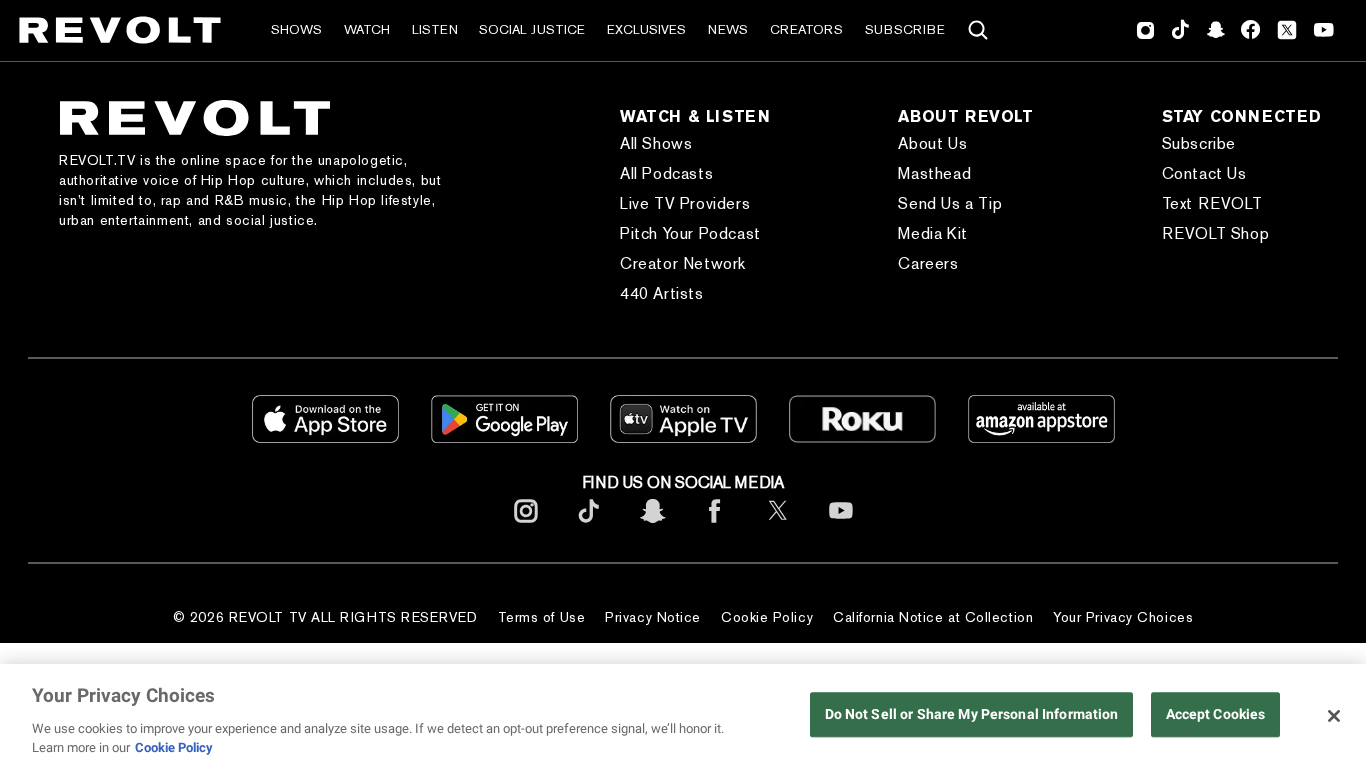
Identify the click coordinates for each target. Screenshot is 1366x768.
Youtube (1324, 32)
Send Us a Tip (950, 203)
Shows (296, 29)
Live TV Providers (685, 203)
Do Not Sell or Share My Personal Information (972, 715)
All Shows (656, 143)
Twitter (1287, 30)
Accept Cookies (1216, 715)
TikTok (1180, 30)
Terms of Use (542, 617)
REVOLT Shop (1216, 233)
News (728, 29)
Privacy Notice (653, 617)
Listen (435, 29)
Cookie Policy (767, 617)
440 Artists (662, 293)
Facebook (1250, 30)
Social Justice (532, 29)
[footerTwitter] (778, 526)
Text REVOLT (1212, 203)
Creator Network (683, 263)
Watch (367, 29)
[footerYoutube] (841, 526)
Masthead (934, 173)
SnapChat (1215, 30)
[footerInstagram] (526, 526)
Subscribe (905, 29)
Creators (806, 29)
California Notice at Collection (933, 617)
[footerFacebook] (715, 526)
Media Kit (932, 233)
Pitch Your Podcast (690, 233)
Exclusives (646, 29)
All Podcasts (666, 173)
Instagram (1146, 30)
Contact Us (1204, 173)
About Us (932, 143)
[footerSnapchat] (652, 526)
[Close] (1334, 716)
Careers (928, 263)
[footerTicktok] (589, 526)
